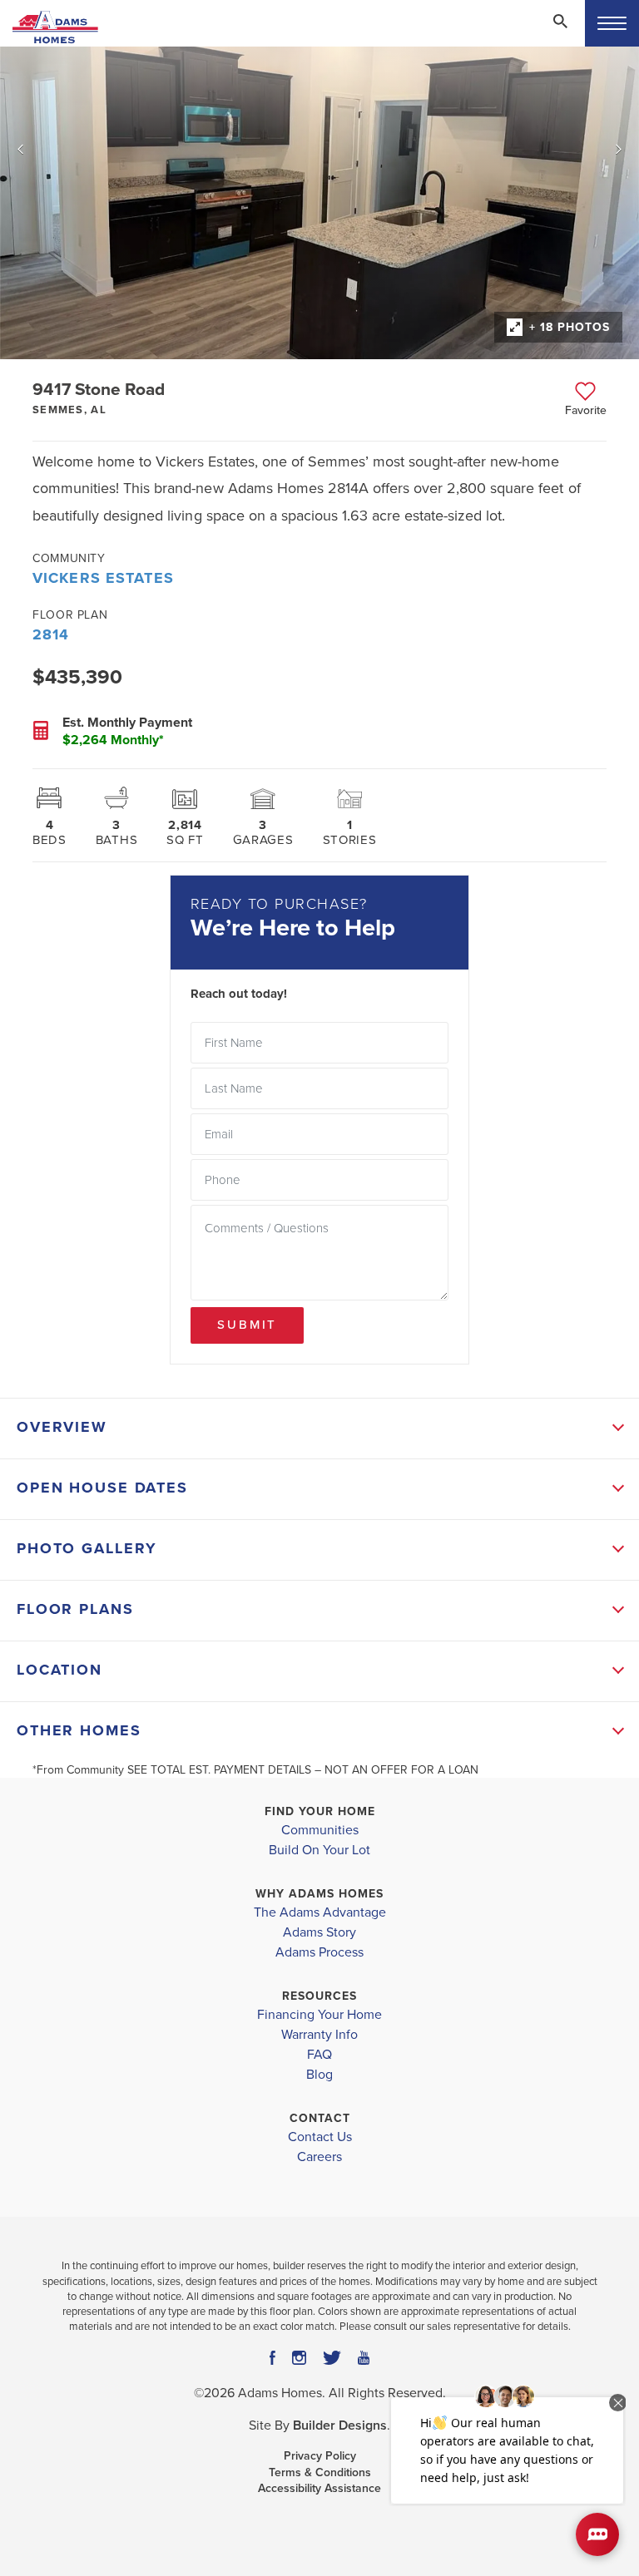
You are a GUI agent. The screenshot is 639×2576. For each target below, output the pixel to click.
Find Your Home (320, 1811)
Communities (320, 1830)
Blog (319, 2075)
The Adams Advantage (320, 1912)
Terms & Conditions (320, 2472)
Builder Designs (340, 2425)
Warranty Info (319, 2035)
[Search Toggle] (560, 21)
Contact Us (320, 2137)
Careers (319, 2157)
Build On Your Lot (319, 1850)
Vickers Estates (103, 578)
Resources (319, 1996)
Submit (247, 1325)
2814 (51, 634)
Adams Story (319, 1932)
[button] (560, 32)
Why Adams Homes (319, 1894)
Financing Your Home (319, 2015)
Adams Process (319, 1952)
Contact (320, 2118)
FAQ (319, 2055)
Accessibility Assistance (319, 2488)
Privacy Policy (320, 2456)
